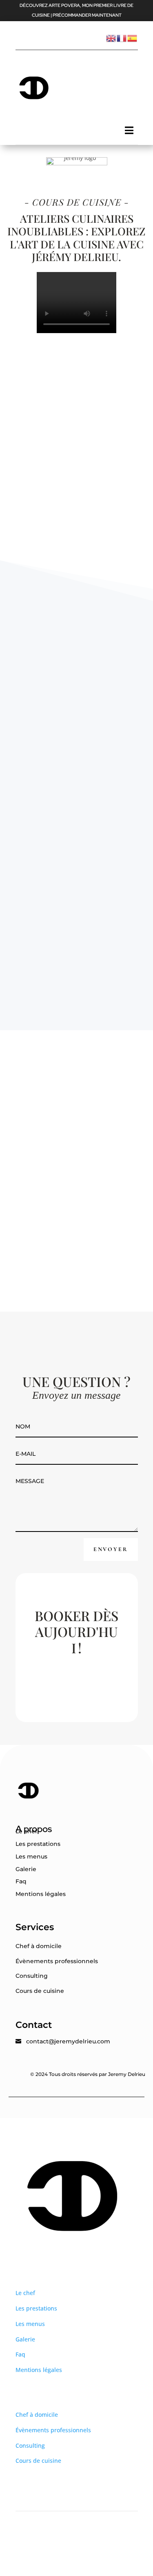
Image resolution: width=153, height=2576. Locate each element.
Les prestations (38, 1844)
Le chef (26, 1831)
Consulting (32, 1976)
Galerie (26, 1869)
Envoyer (111, 1549)
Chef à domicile (39, 1946)
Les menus (31, 1856)
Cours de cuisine (40, 1991)
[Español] (133, 37)
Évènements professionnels (57, 1961)
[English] (111, 37)
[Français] (122, 37)
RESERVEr (78, 1677)
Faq (21, 1881)
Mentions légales (41, 1894)
